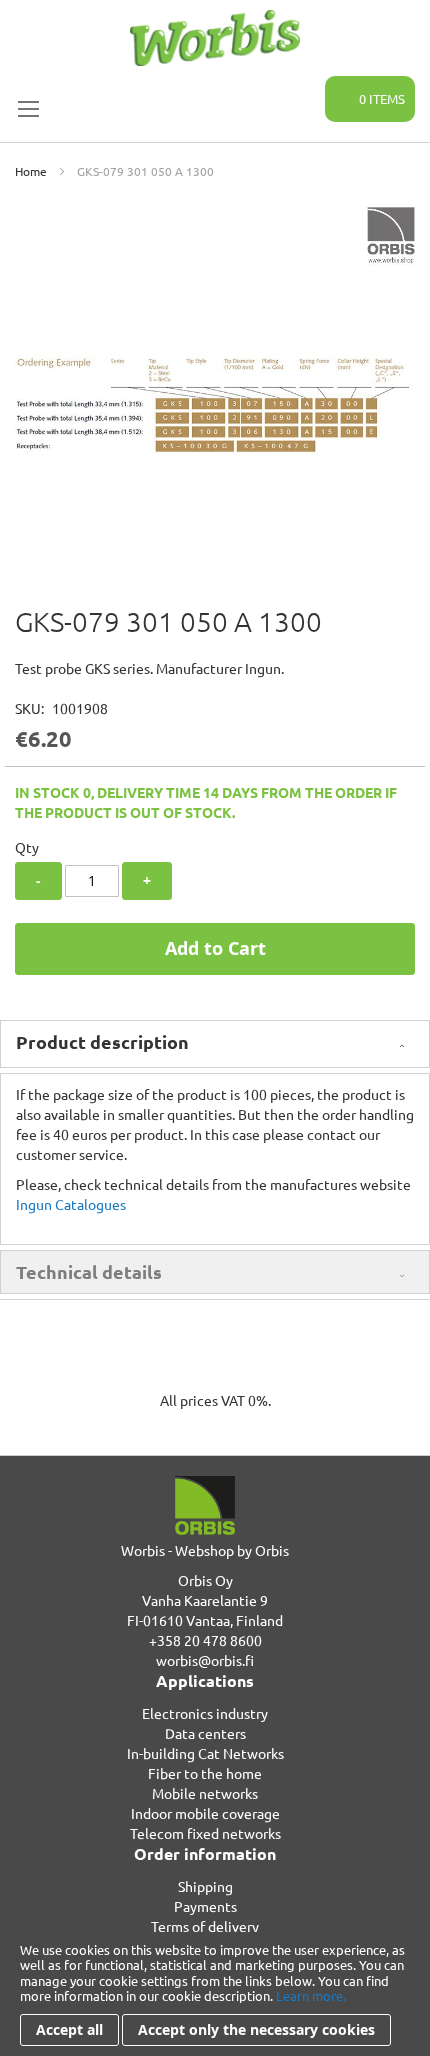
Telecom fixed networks (205, 1833)
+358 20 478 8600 (205, 1640)
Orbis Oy (205, 1580)
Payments (205, 1906)
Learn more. (311, 1995)
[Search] (298, 88)
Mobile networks (205, 1793)
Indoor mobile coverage (205, 1813)
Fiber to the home (205, 1773)
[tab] (215, 1044)
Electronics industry (205, 1713)
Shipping (205, 1886)
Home (31, 171)
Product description (102, 1041)
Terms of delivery (205, 1926)
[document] (215, 1994)
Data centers (205, 1733)
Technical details (89, 1271)
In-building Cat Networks (205, 1753)
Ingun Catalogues (71, 1204)
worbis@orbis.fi (205, 1660)
